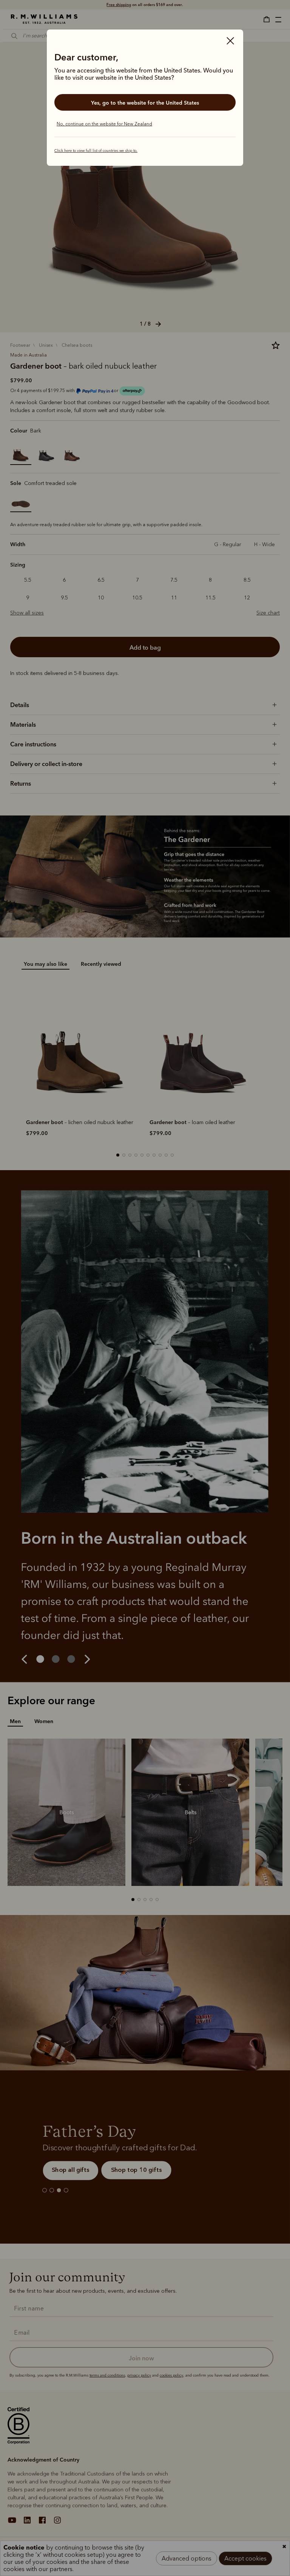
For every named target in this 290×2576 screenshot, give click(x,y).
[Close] (230, 42)
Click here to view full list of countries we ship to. (96, 151)
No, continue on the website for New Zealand (104, 124)
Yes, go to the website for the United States (145, 103)
